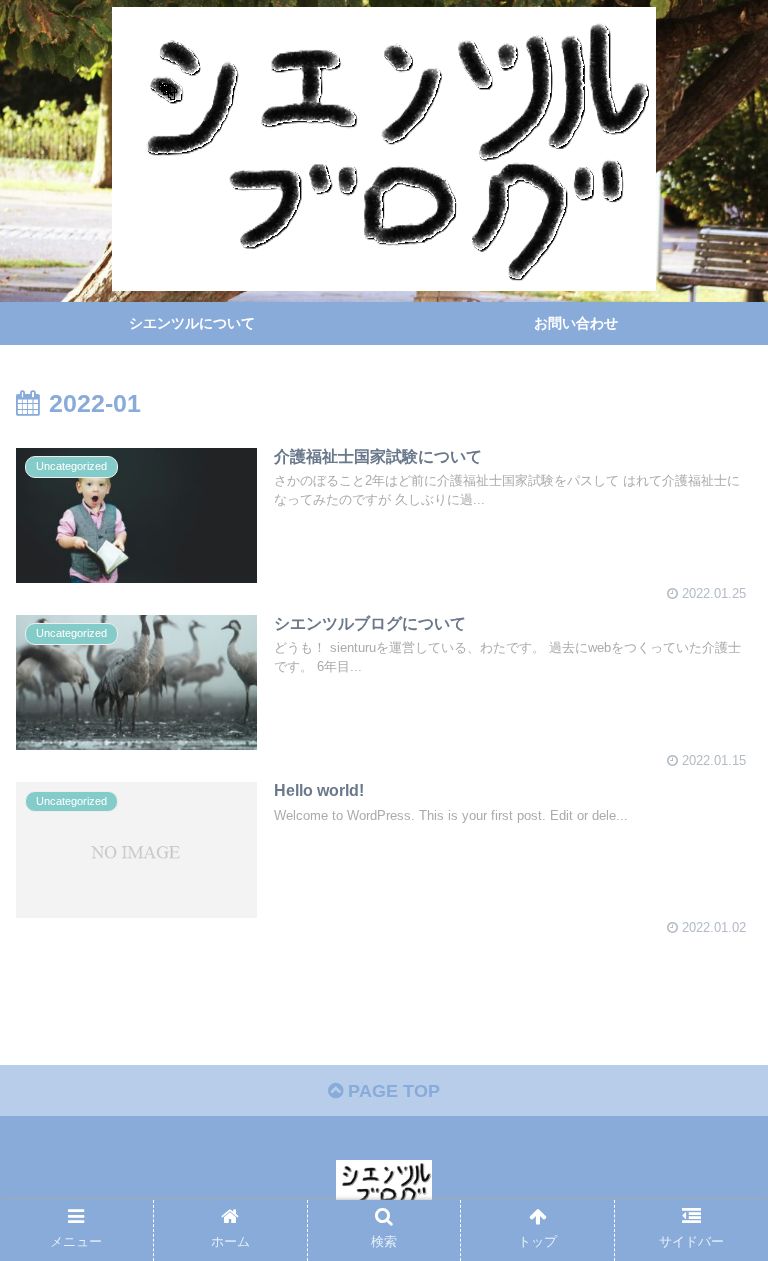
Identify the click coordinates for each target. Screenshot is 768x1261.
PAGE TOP (391, 1091)
